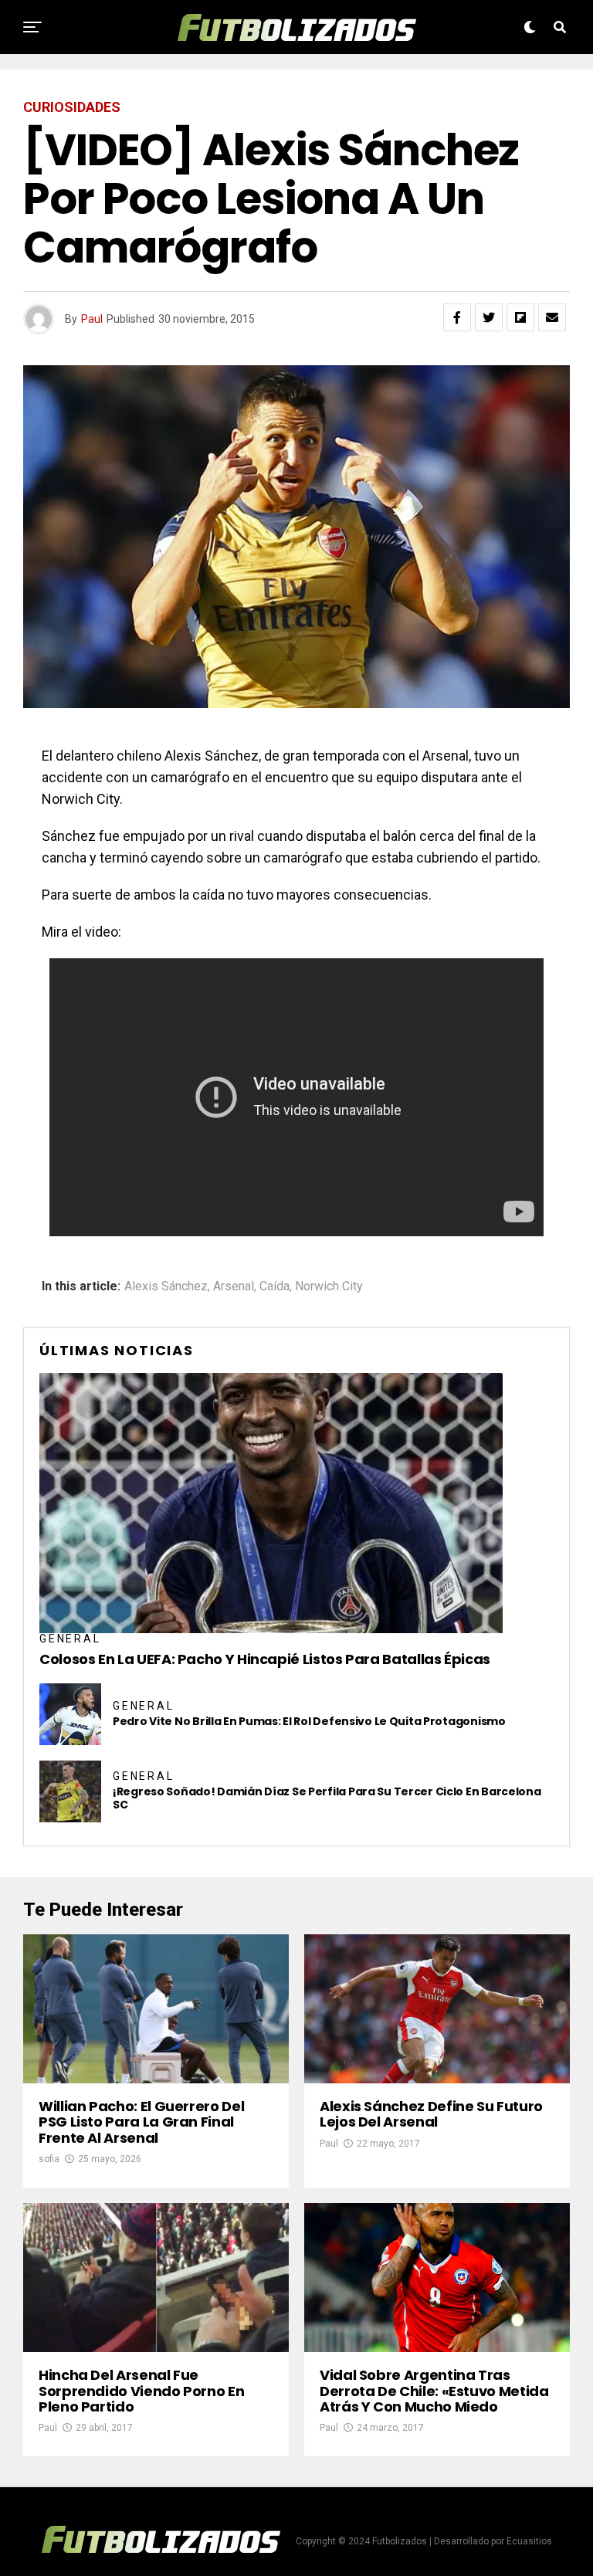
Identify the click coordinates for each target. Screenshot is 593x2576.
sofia (49, 2159)
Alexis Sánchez (166, 1286)
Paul (92, 319)
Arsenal (234, 1286)
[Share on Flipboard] (520, 317)
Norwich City (329, 1286)
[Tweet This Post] (489, 317)
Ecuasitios (529, 2541)
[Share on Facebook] (457, 317)
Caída (274, 1286)
